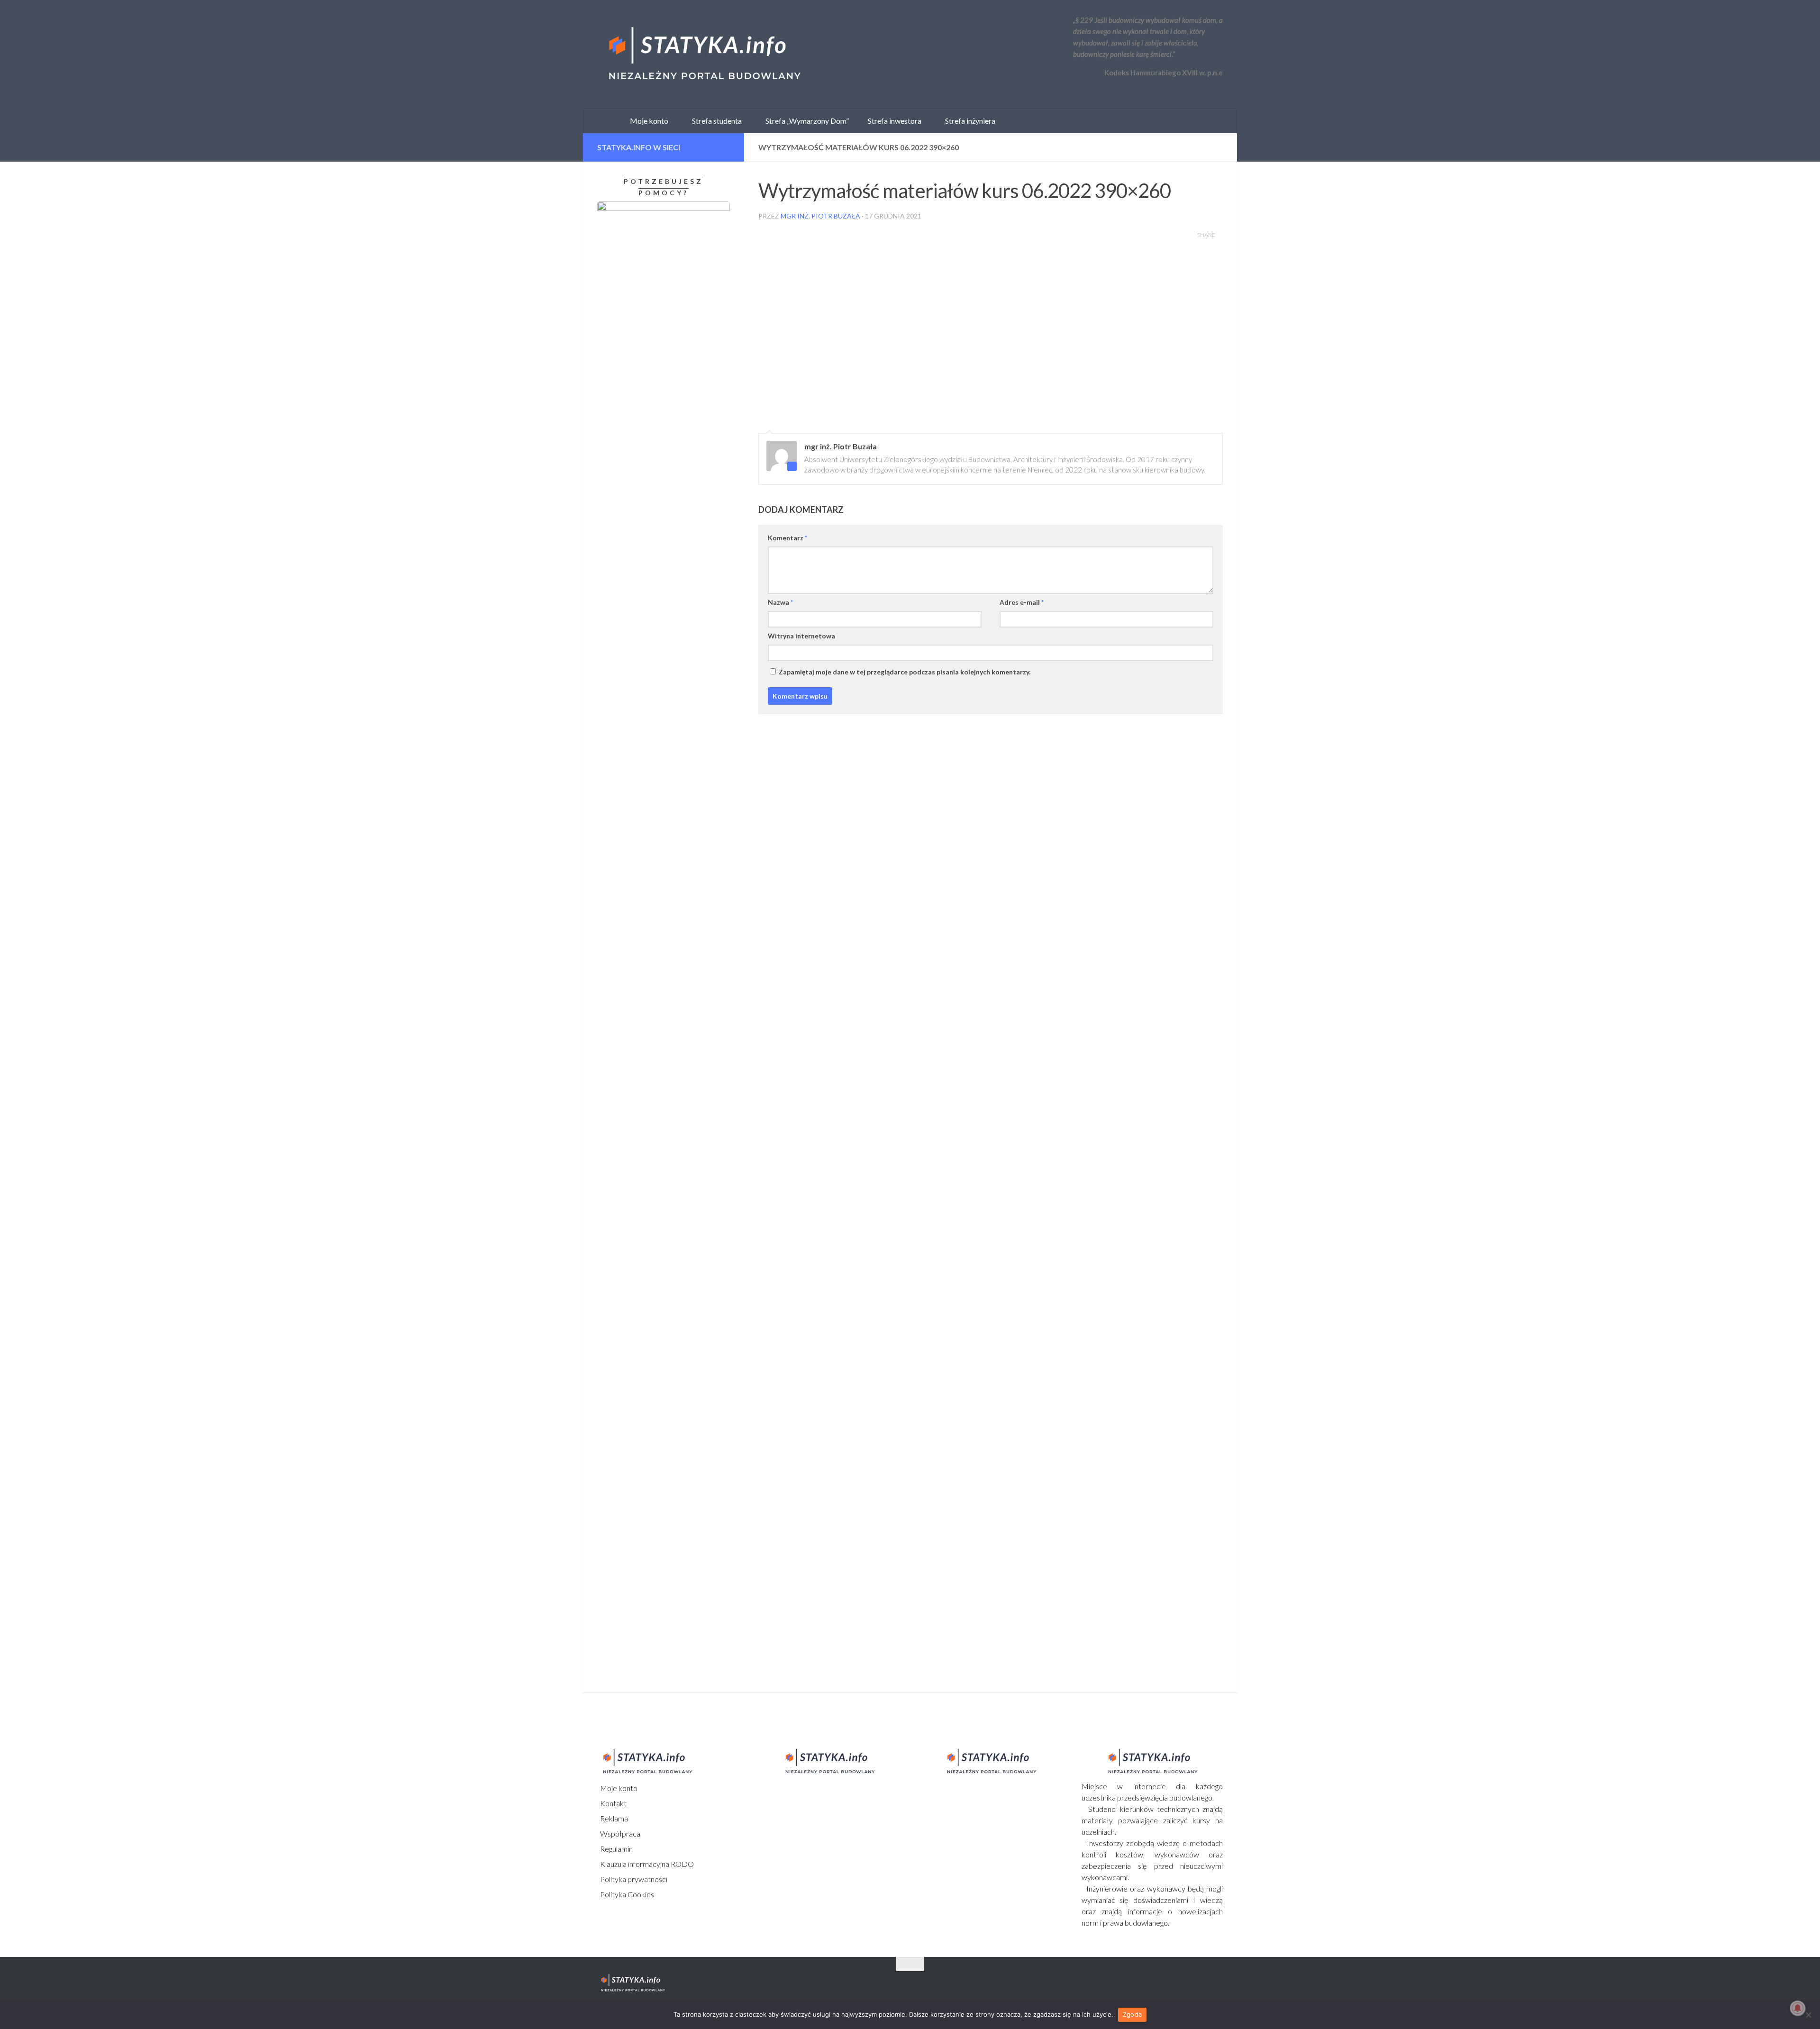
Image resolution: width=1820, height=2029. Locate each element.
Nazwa (780, 602)
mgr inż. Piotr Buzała (820, 216)
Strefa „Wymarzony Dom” (805, 121)
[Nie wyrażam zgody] (1808, 2015)
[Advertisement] (656, 995)
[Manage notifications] (1798, 2008)
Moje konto (618, 1788)
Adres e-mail (1022, 602)
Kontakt (613, 1803)
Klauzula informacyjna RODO (646, 1864)
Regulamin (616, 1849)
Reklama (613, 1818)
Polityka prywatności (633, 1879)
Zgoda (1132, 2014)
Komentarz (787, 538)
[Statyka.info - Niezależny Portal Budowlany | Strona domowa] (704, 55)
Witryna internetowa (801, 636)
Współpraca (619, 1833)
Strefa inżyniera (968, 121)
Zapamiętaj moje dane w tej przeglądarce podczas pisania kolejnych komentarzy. (905, 672)
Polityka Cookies (626, 1894)
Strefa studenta (715, 121)
